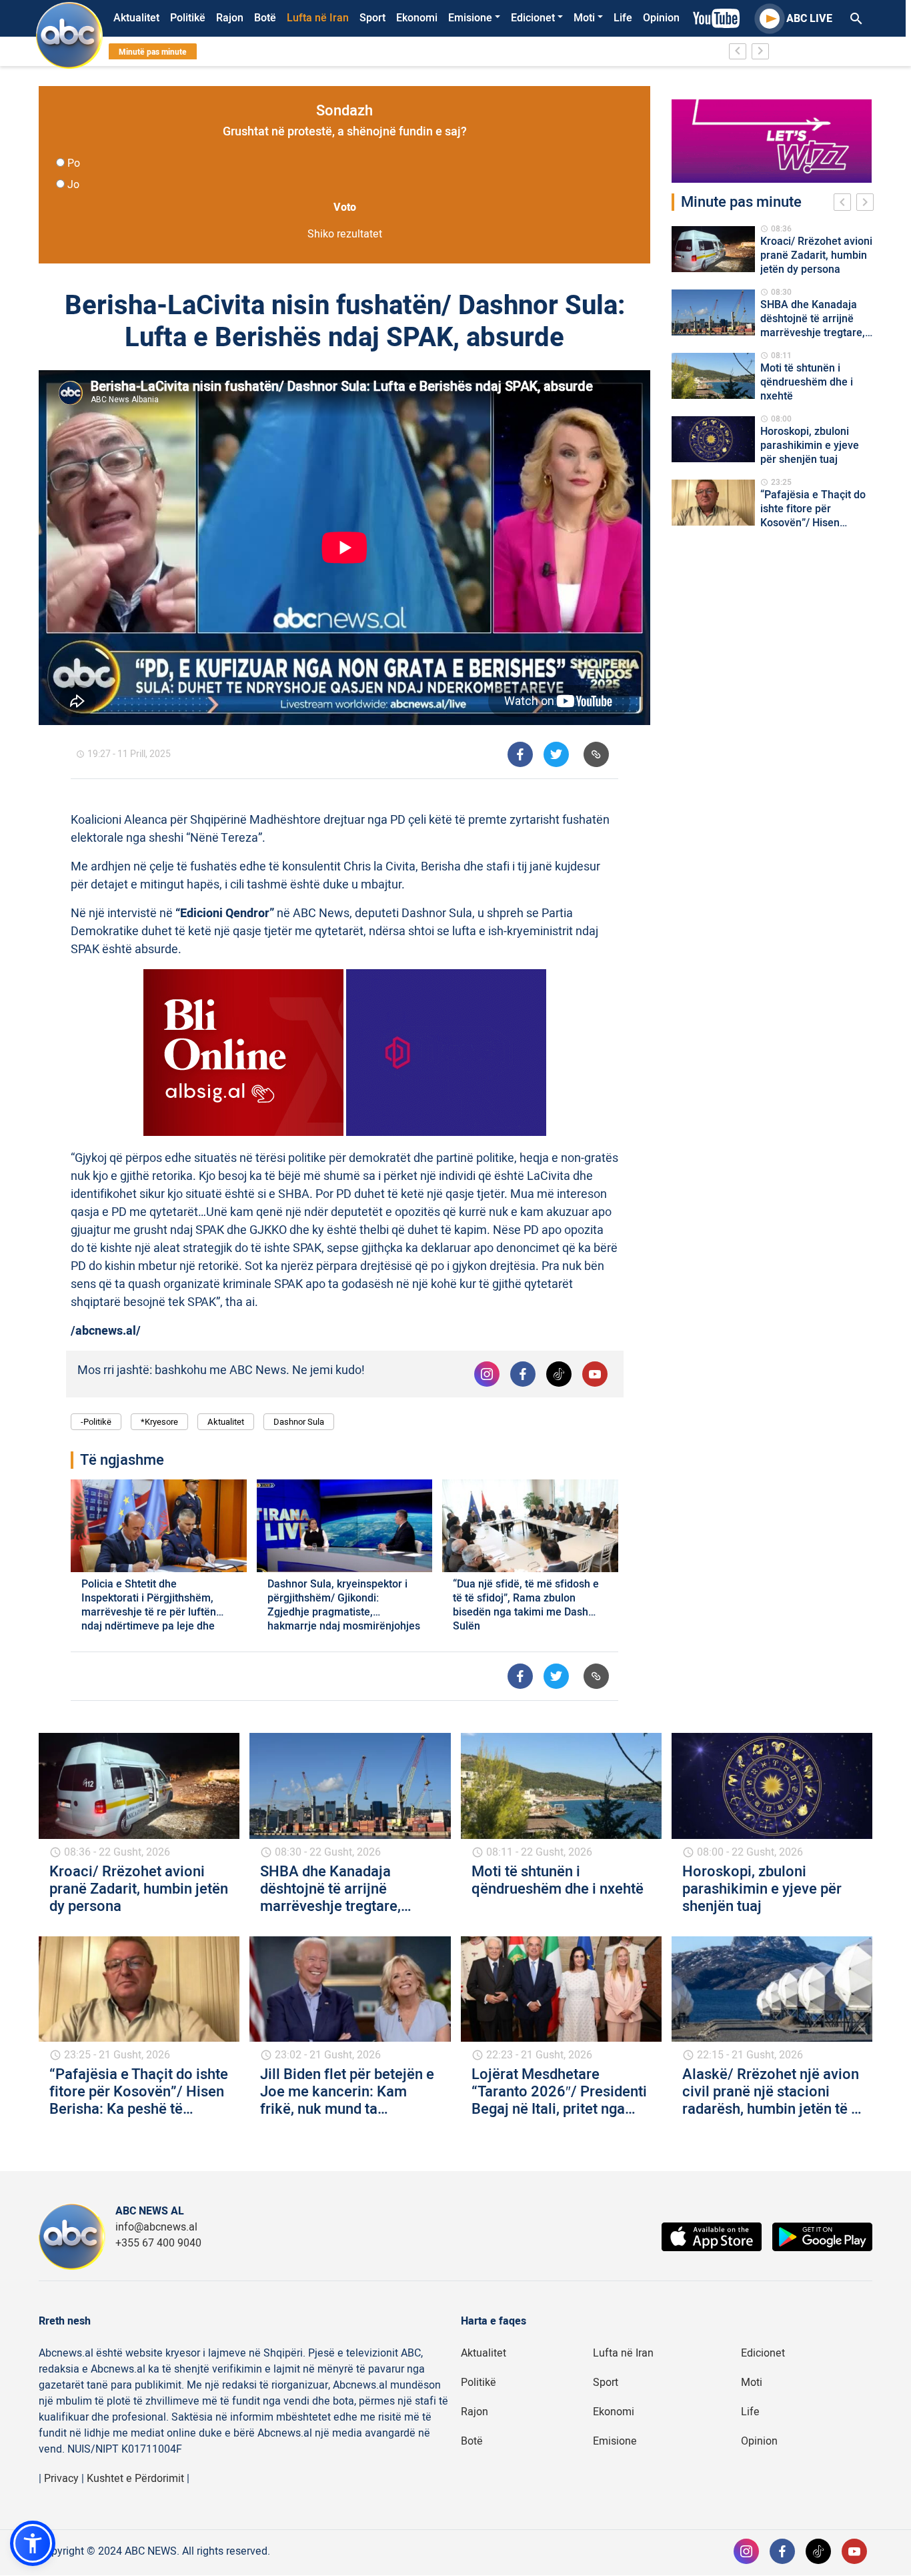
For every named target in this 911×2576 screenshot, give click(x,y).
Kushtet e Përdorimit (135, 2479)
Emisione (470, 18)
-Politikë (96, 1422)
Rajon (230, 18)
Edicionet (533, 18)
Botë (265, 18)
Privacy (61, 2479)
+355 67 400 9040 (158, 2243)
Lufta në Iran (318, 18)
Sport (372, 18)
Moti (584, 18)
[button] (33, 2543)
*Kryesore (159, 1422)
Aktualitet (136, 18)
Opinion (661, 18)
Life (623, 18)
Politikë (188, 18)
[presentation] (845, 204)
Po (74, 163)
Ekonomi (417, 18)
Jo (73, 185)
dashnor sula (299, 1422)
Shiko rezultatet (345, 234)
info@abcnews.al (156, 2227)
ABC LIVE (809, 19)
